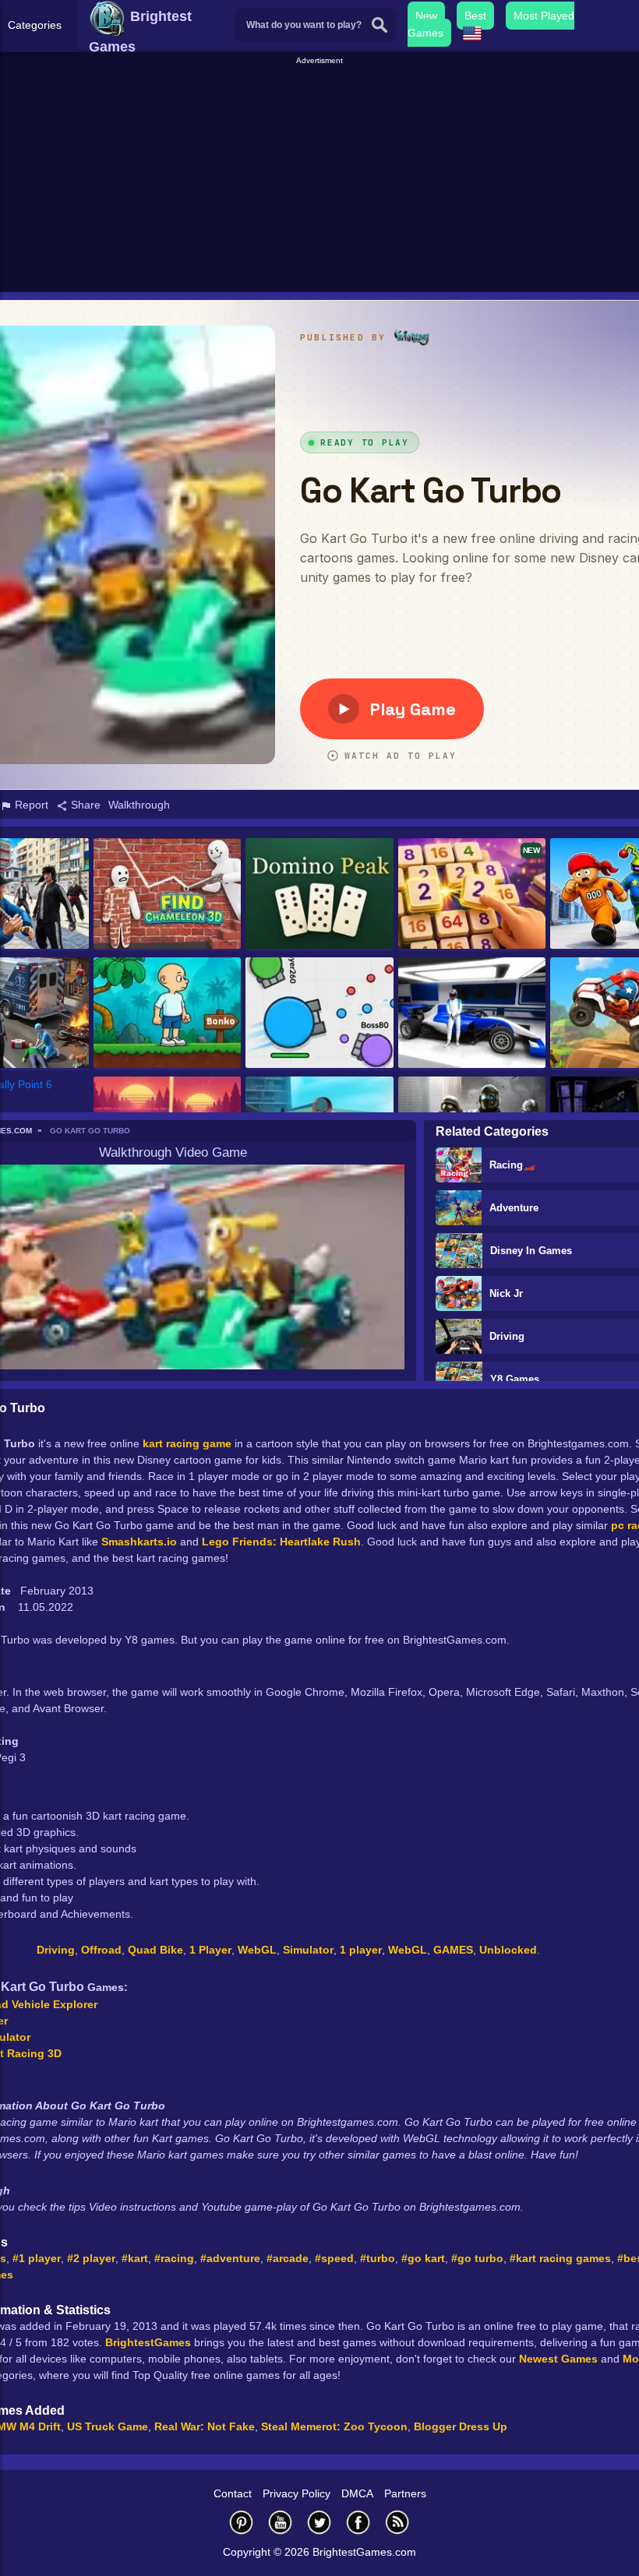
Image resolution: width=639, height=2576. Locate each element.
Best (475, 16)
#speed (334, 2258)
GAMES (453, 1950)
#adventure (230, 2258)
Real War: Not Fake (205, 2426)
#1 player (37, 2258)
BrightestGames (148, 2342)
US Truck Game (108, 2426)
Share (84, 805)
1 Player (210, 1950)
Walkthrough (139, 805)
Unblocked (508, 1950)
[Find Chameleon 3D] (167, 895)
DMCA (357, 2493)
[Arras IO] (319, 1014)
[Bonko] (167, 1014)
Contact (233, 2493)
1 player (361, 1950)
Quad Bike (155, 1950)
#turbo (378, 2258)
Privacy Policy (297, 2493)
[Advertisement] (321, 176)
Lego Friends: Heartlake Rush (281, 1542)
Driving (56, 1950)
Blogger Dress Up (461, 2426)
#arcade (288, 2258)
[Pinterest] (242, 2522)
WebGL (257, 1950)
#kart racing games (560, 2258)
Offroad (101, 1950)
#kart (135, 2258)
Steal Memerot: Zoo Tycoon (334, 2426)
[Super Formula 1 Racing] (472, 1014)
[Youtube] (281, 2522)
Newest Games (558, 2359)
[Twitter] (319, 2522)
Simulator (308, 1950)
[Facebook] (358, 2522)
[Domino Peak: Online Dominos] (319, 895)
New (426, 16)
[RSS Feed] (397, 2522)
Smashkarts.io (139, 1542)
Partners (405, 2493)
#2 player (91, 2258)
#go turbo (477, 2258)
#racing (174, 2258)
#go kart (423, 2258)
